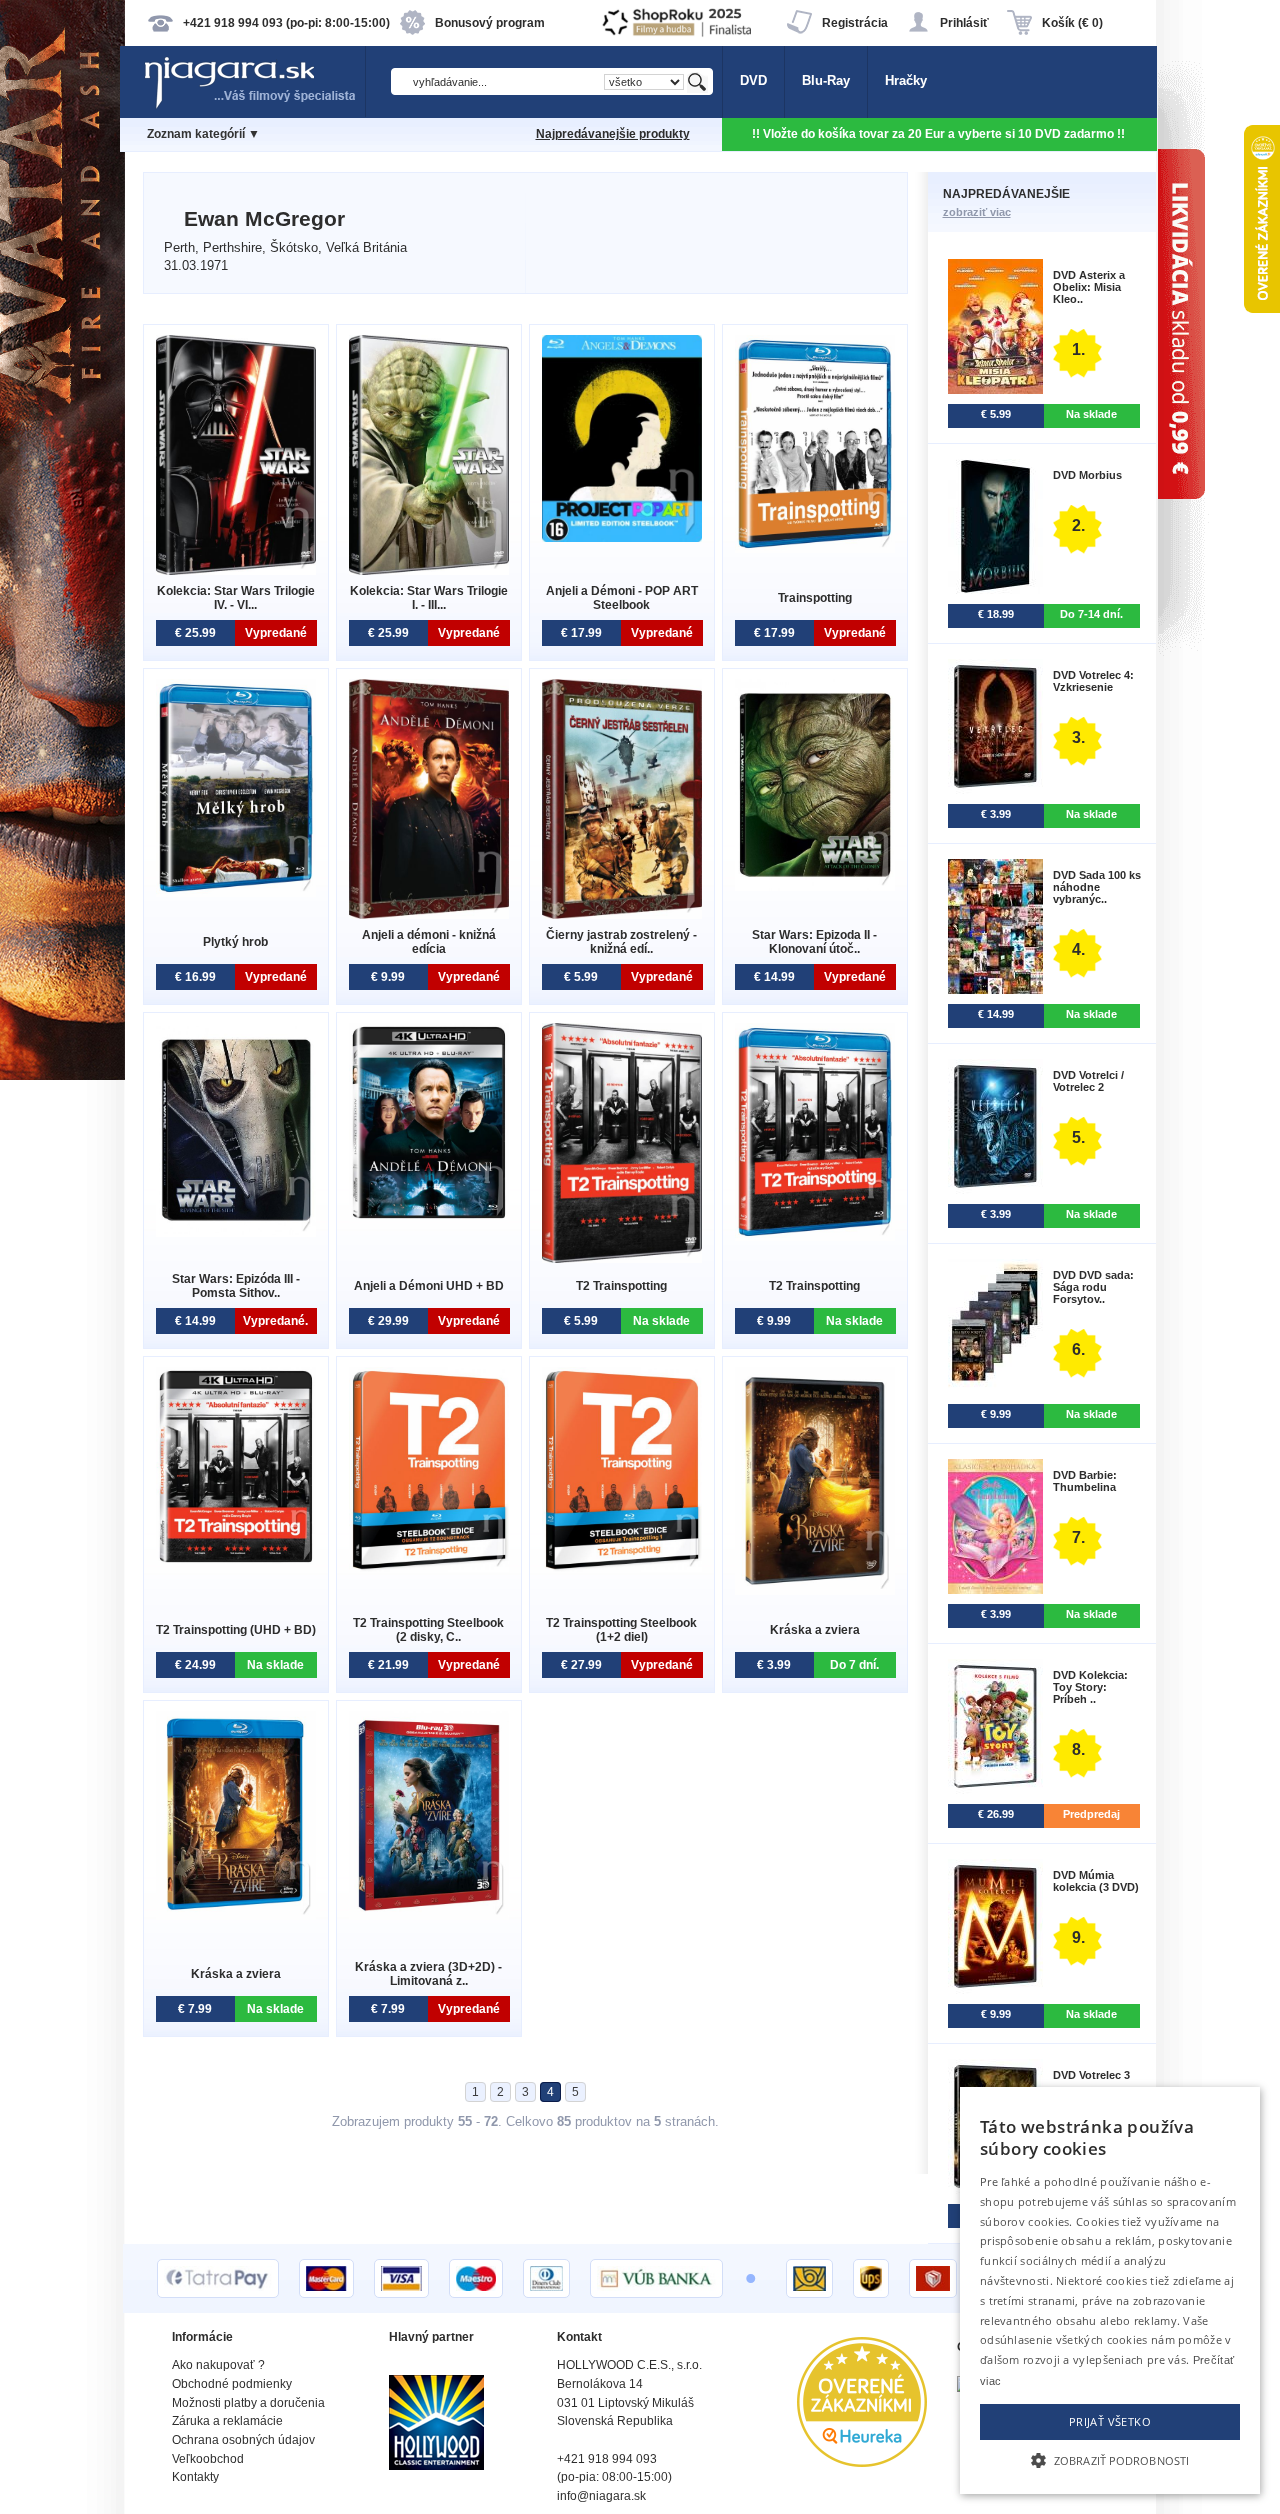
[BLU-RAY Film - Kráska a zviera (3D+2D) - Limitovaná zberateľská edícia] (429, 1915)
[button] (1110, 2459)
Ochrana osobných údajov (243, 2440)
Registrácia (855, 23)
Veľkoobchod (208, 2459)
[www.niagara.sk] (254, 106)
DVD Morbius (1087, 475)
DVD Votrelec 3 (1091, 2075)
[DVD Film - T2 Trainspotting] (622, 1258)
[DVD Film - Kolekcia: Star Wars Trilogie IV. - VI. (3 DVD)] (236, 570)
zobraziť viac (977, 212)
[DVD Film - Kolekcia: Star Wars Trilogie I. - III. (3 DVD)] (429, 570)
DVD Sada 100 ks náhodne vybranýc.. (1097, 887)
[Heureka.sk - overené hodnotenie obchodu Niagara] (862, 2462)
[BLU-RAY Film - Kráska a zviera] (236, 1915)
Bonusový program (490, 23)
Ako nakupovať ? (218, 2365)
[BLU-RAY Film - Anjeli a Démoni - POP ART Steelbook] (622, 537)
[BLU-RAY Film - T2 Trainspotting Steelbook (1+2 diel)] (622, 1567)
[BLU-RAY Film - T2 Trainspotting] (815, 1236)
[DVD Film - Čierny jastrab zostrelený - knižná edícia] (622, 914)
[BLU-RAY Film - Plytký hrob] (236, 892)
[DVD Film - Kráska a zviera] (815, 1590)
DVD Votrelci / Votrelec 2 (1088, 1081)
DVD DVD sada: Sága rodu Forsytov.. (1093, 1287)
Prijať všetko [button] (1110, 2421)
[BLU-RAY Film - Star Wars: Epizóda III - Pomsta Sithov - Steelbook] (236, 1232)
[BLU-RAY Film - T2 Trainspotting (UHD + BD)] (236, 1561)
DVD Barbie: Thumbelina (1085, 1481)
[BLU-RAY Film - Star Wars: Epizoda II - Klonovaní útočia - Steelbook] (815, 886)
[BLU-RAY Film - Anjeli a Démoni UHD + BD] (429, 1217)
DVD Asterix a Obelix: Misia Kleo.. (1089, 287)
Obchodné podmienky (232, 2384)
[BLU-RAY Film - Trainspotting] (815, 548)
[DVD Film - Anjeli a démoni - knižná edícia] (429, 914)
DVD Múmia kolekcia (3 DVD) (1096, 1881)
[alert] (1110, 2290)
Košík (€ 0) (1072, 23)
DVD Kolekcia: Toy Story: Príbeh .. (1090, 1687)
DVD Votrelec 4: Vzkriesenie (1093, 681)
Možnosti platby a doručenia (248, 2403)
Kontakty (195, 2477)
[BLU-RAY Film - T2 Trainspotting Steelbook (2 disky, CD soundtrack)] (429, 1567)
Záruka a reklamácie (227, 2421)
